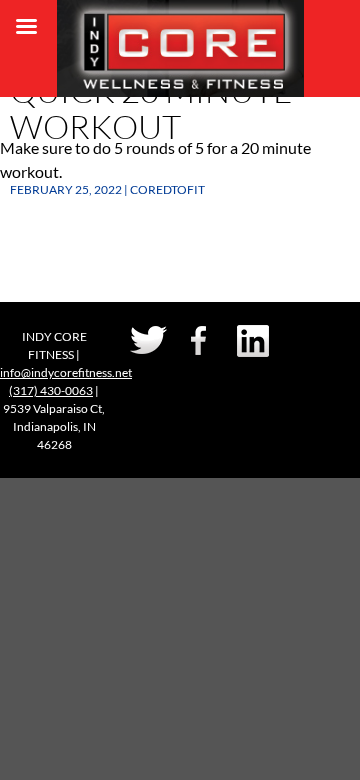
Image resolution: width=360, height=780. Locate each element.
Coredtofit (167, 189)
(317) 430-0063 (51, 390)
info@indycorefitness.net (66, 372)
